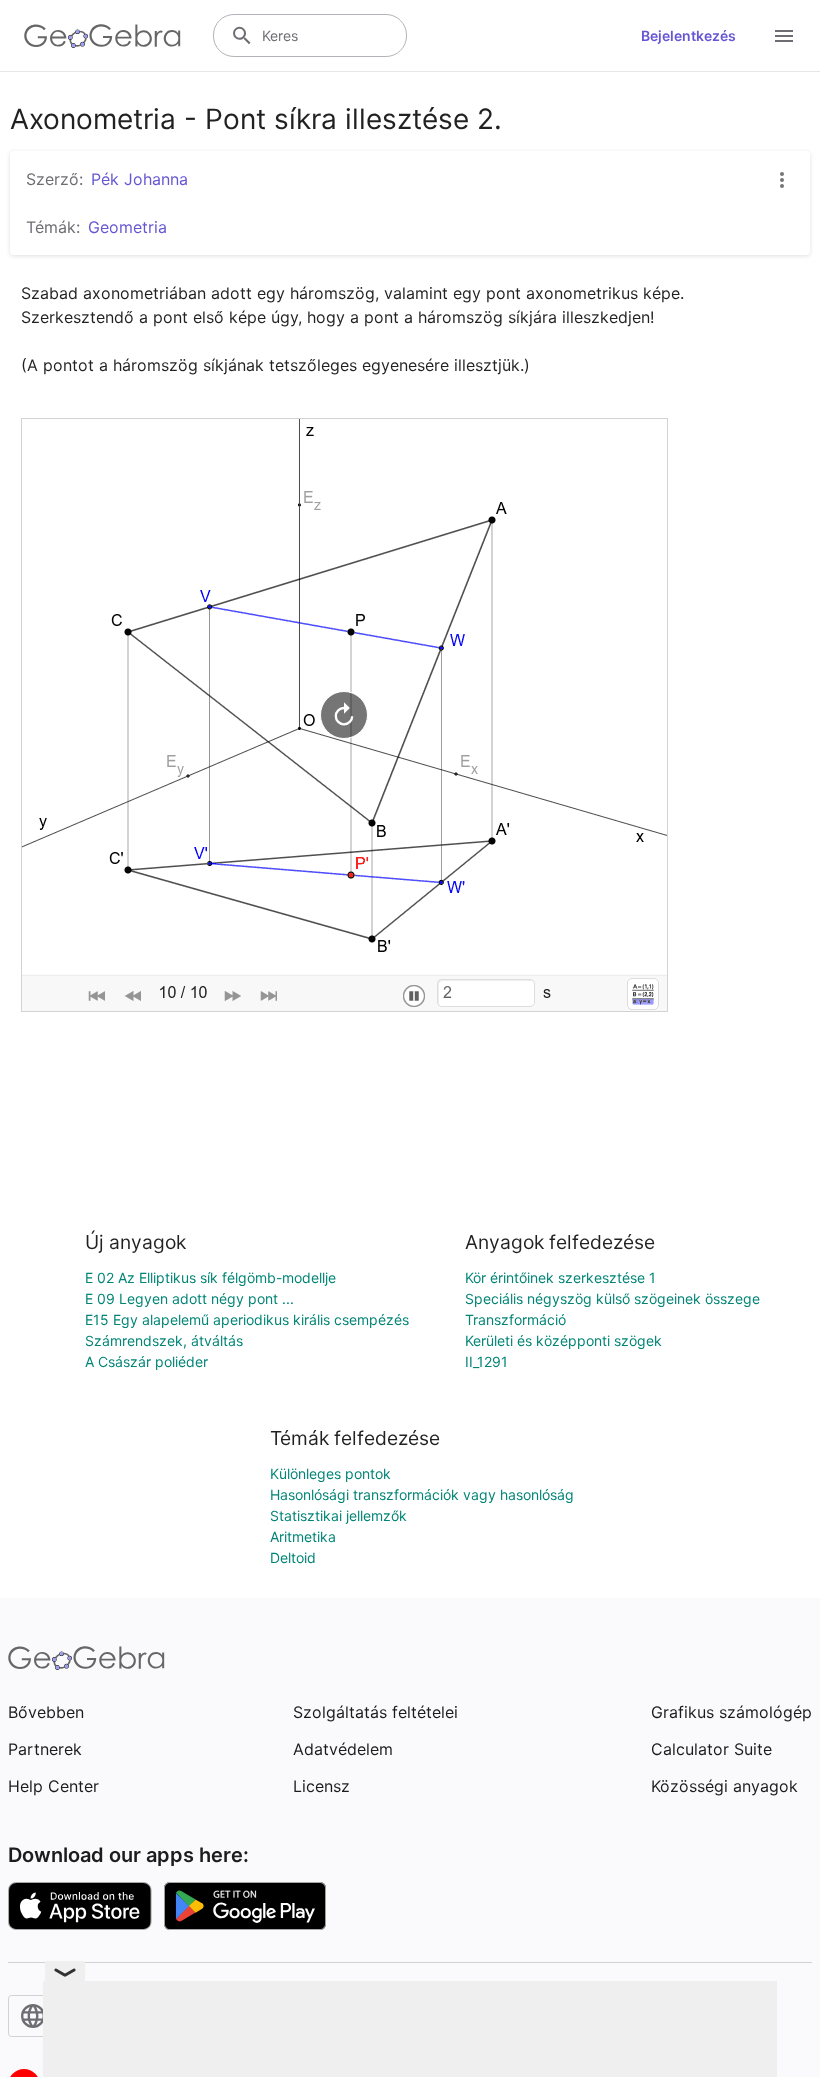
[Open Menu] (784, 36)
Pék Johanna (139, 179)
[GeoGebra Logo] (102, 36)
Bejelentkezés (688, 35)
